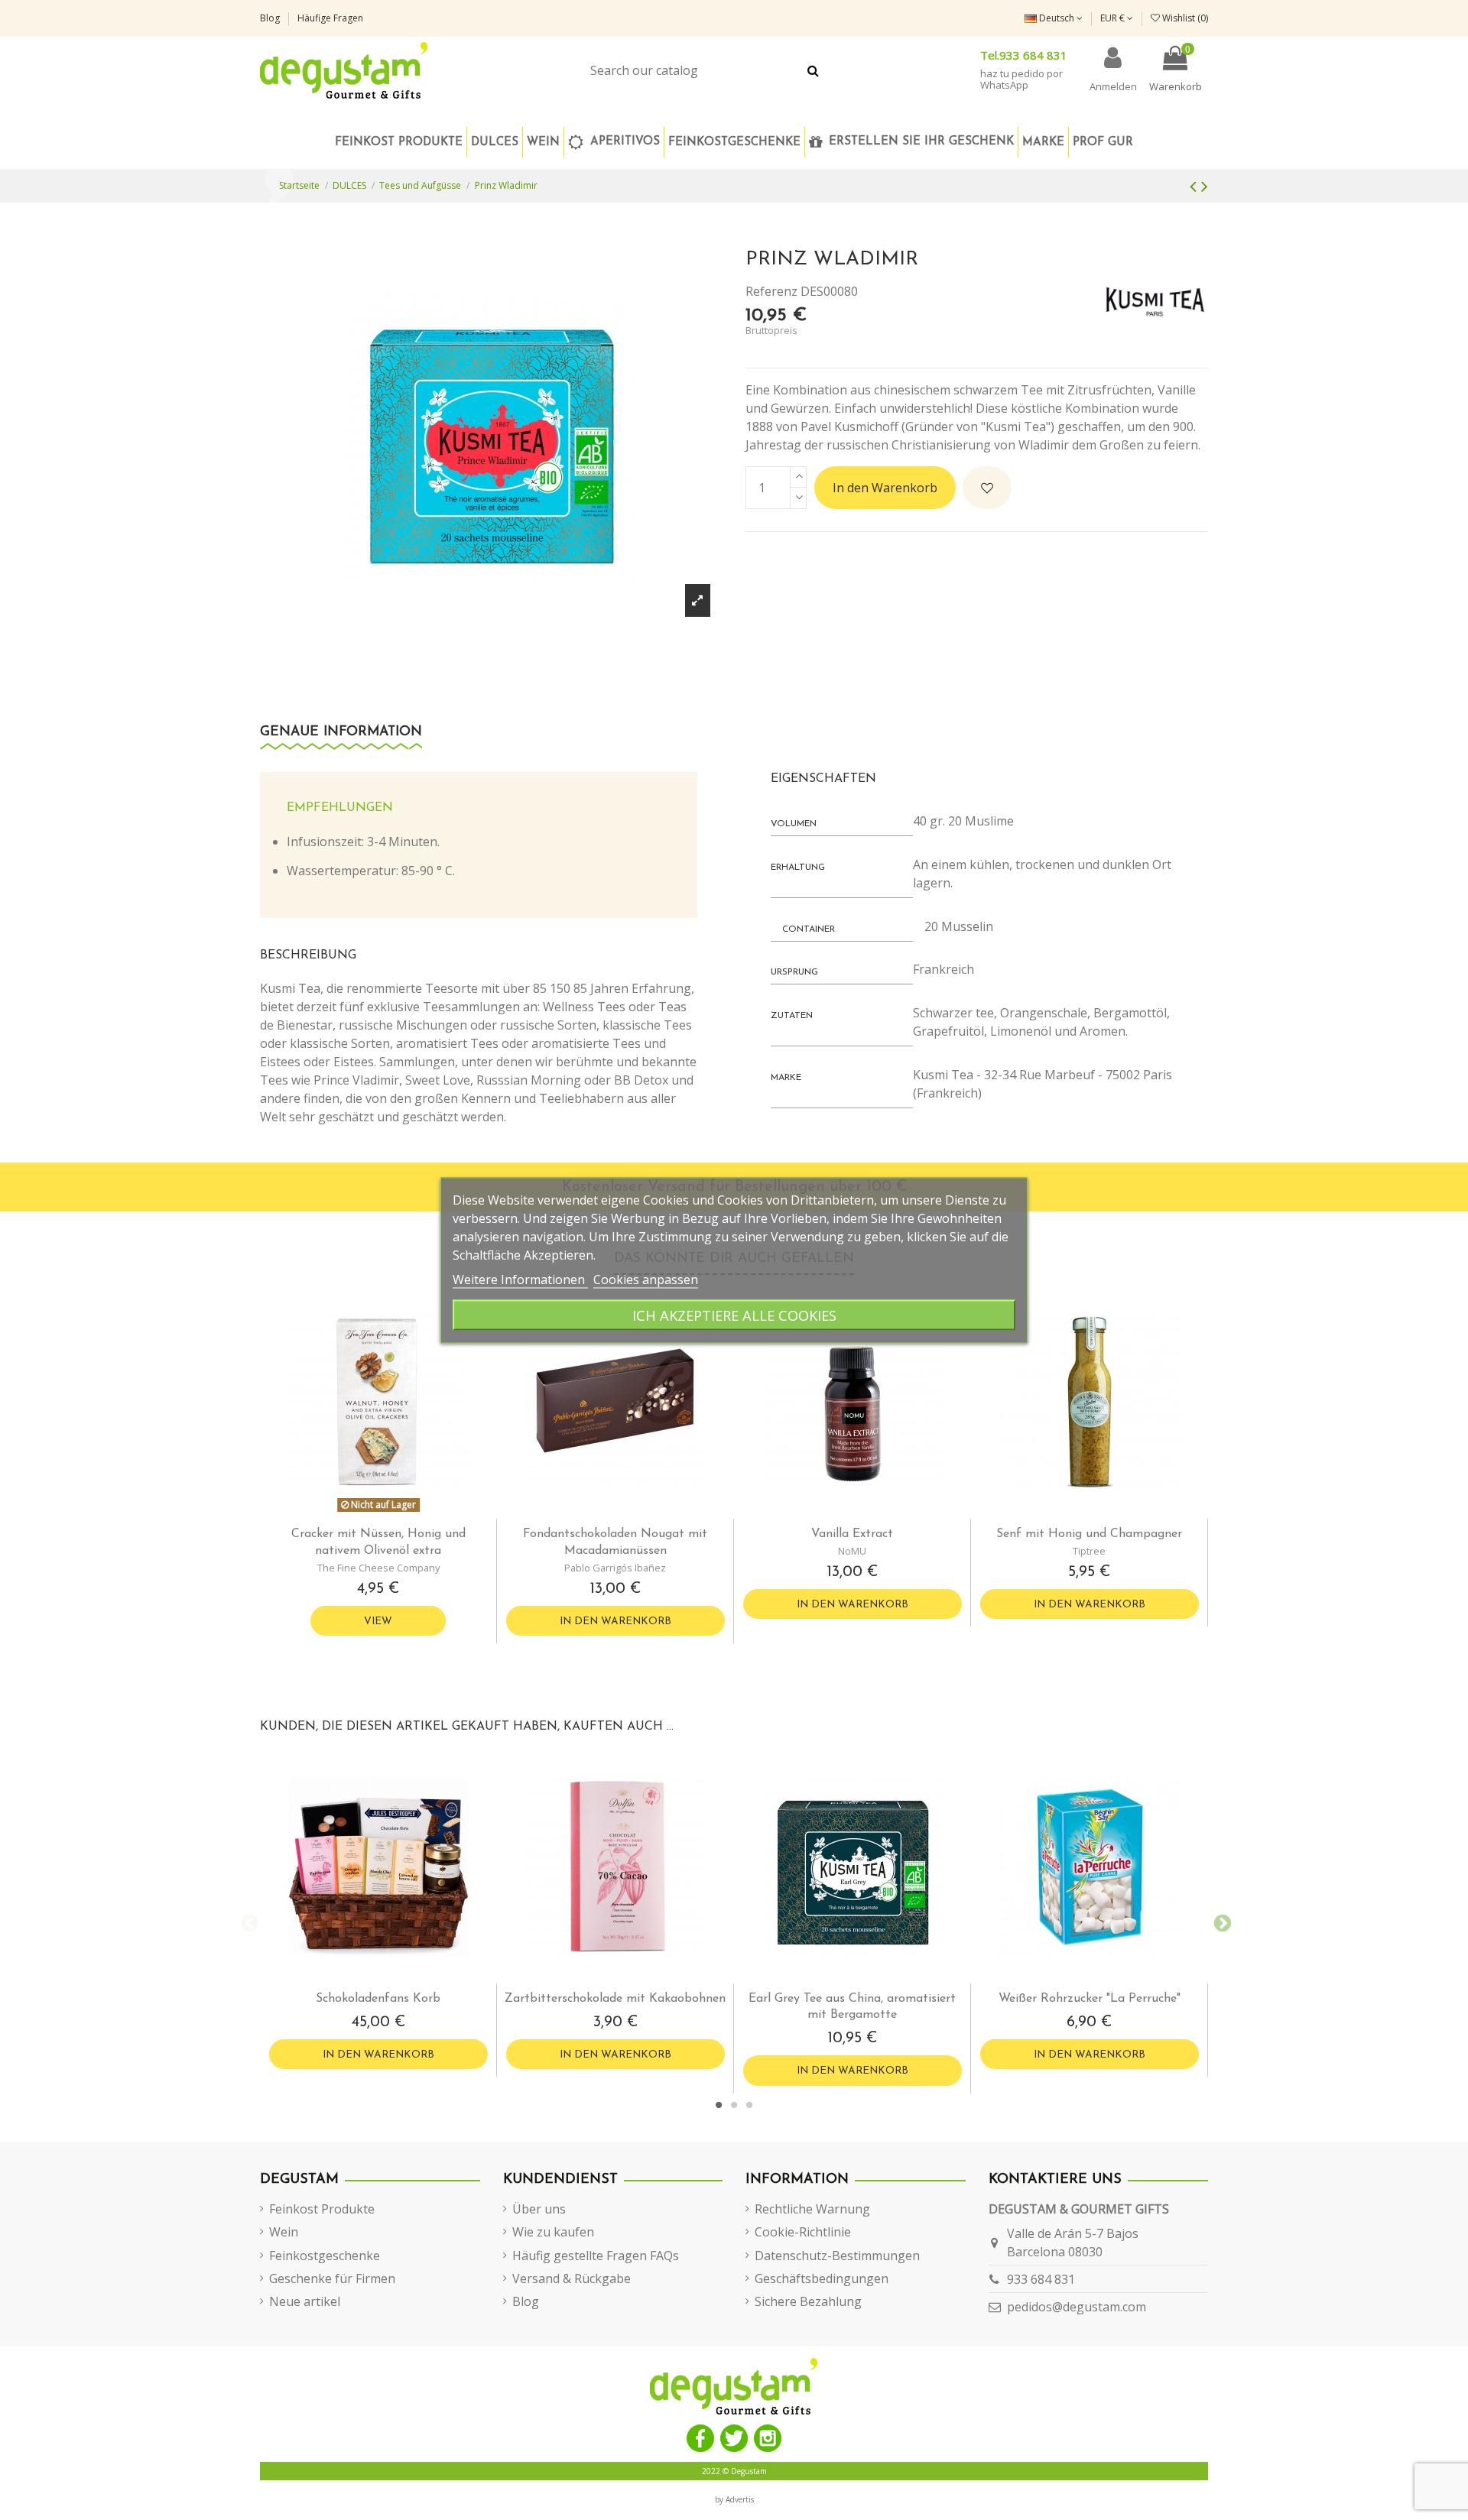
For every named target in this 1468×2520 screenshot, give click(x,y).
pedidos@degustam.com (1077, 2307)
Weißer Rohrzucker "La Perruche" (1090, 1999)
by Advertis (734, 2499)
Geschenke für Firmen (332, 2278)
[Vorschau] (391, 1513)
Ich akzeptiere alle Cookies (734, 1314)
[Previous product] (1195, 185)
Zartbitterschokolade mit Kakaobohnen (615, 1999)
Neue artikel (305, 2301)
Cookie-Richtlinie (803, 2232)
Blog (271, 18)
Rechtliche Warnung (812, 2209)
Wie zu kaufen (553, 2232)
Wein (284, 2232)
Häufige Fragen (330, 18)
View (378, 1622)
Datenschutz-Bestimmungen (837, 2256)
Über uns (539, 2209)
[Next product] (1205, 185)
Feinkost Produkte (322, 2209)
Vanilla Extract (852, 1534)
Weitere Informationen (520, 1279)
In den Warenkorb (885, 488)
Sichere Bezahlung (808, 2301)
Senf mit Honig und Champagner (1089, 1534)
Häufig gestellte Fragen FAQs (596, 2256)
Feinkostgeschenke (325, 2256)
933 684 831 (1041, 2279)
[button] (734, 142)
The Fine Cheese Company (378, 1568)
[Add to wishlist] (987, 488)
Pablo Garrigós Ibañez (615, 1568)
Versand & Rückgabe (572, 2278)
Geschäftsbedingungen (822, 2278)
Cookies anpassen (646, 1279)
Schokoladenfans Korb (378, 1999)
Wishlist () (1184, 18)
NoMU (852, 1551)
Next (1220, 1922)
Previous (248, 1922)
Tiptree (1089, 1551)
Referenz (771, 291)
